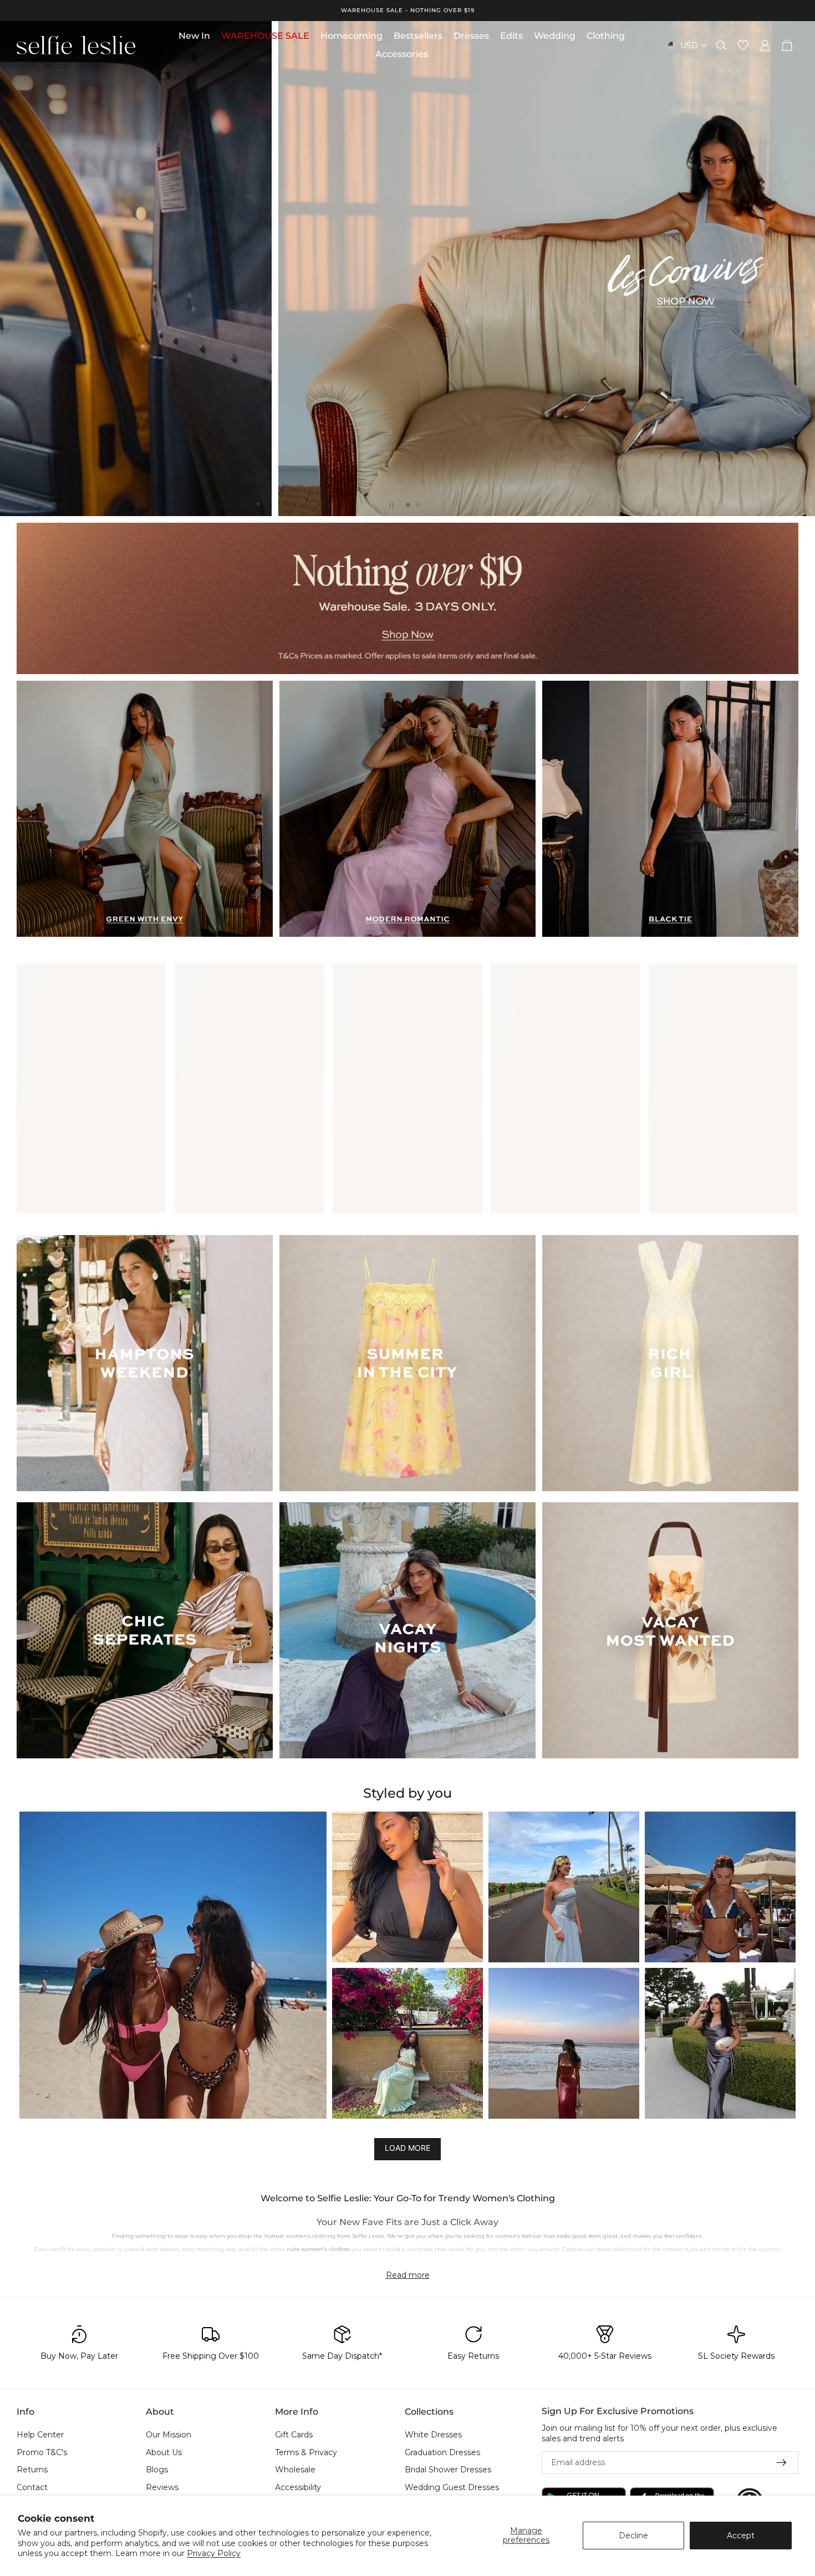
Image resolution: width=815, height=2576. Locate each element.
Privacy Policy (214, 2553)
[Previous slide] (18, 268)
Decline (633, 2536)
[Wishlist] (743, 45)
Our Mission (169, 2435)
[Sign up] (782, 2463)
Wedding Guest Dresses (452, 2487)
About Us (164, 2452)
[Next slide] (797, 268)
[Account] (765, 45)
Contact (32, 2487)
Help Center (40, 2435)
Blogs (157, 2470)
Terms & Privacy (306, 2452)
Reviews (162, 2487)
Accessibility (298, 2487)
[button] (173, 1965)
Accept (741, 2536)
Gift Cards (294, 2435)
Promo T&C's (42, 2452)
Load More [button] (407, 2148)
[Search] (722, 45)
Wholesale (295, 2470)
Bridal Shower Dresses (448, 2470)
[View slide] (407, 598)
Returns (32, 2470)
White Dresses (433, 2435)
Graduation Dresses (442, 2452)
